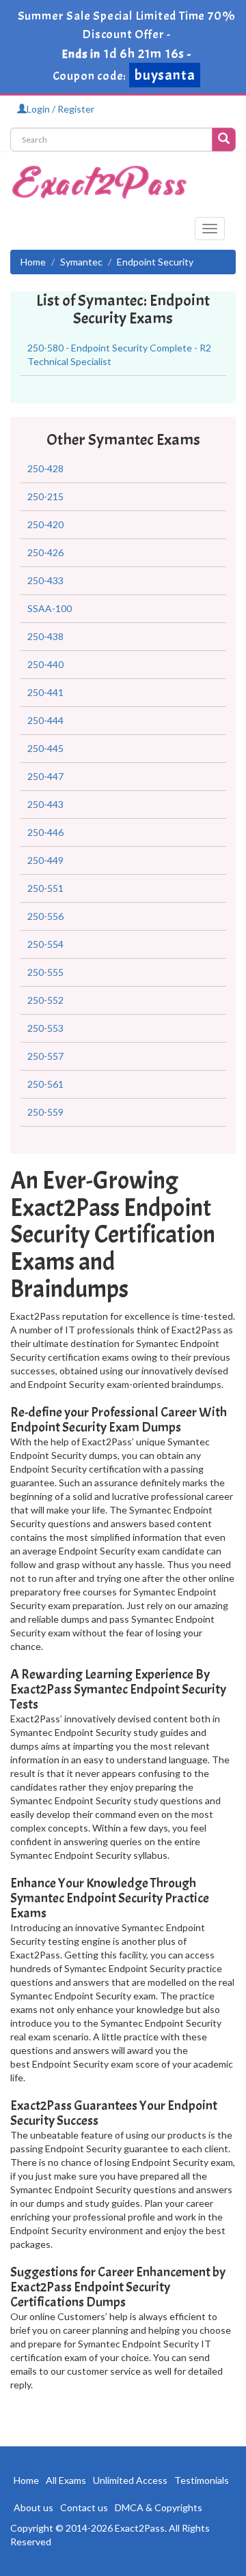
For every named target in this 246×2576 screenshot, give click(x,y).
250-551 (45, 888)
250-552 (45, 1000)
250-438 (45, 636)
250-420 (45, 524)
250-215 (45, 496)
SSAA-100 (50, 608)
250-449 (45, 860)
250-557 (45, 1056)
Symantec (81, 262)
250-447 (45, 776)
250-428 (45, 468)
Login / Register (60, 109)
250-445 (45, 748)
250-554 (45, 944)
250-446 (45, 832)
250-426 (45, 552)
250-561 (45, 1084)
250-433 (45, 580)
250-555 (45, 972)
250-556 (45, 916)
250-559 (45, 1112)
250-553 (45, 1028)
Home (33, 262)
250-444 (45, 720)
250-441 (45, 692)
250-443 (45, 804)
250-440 (45, 664)
